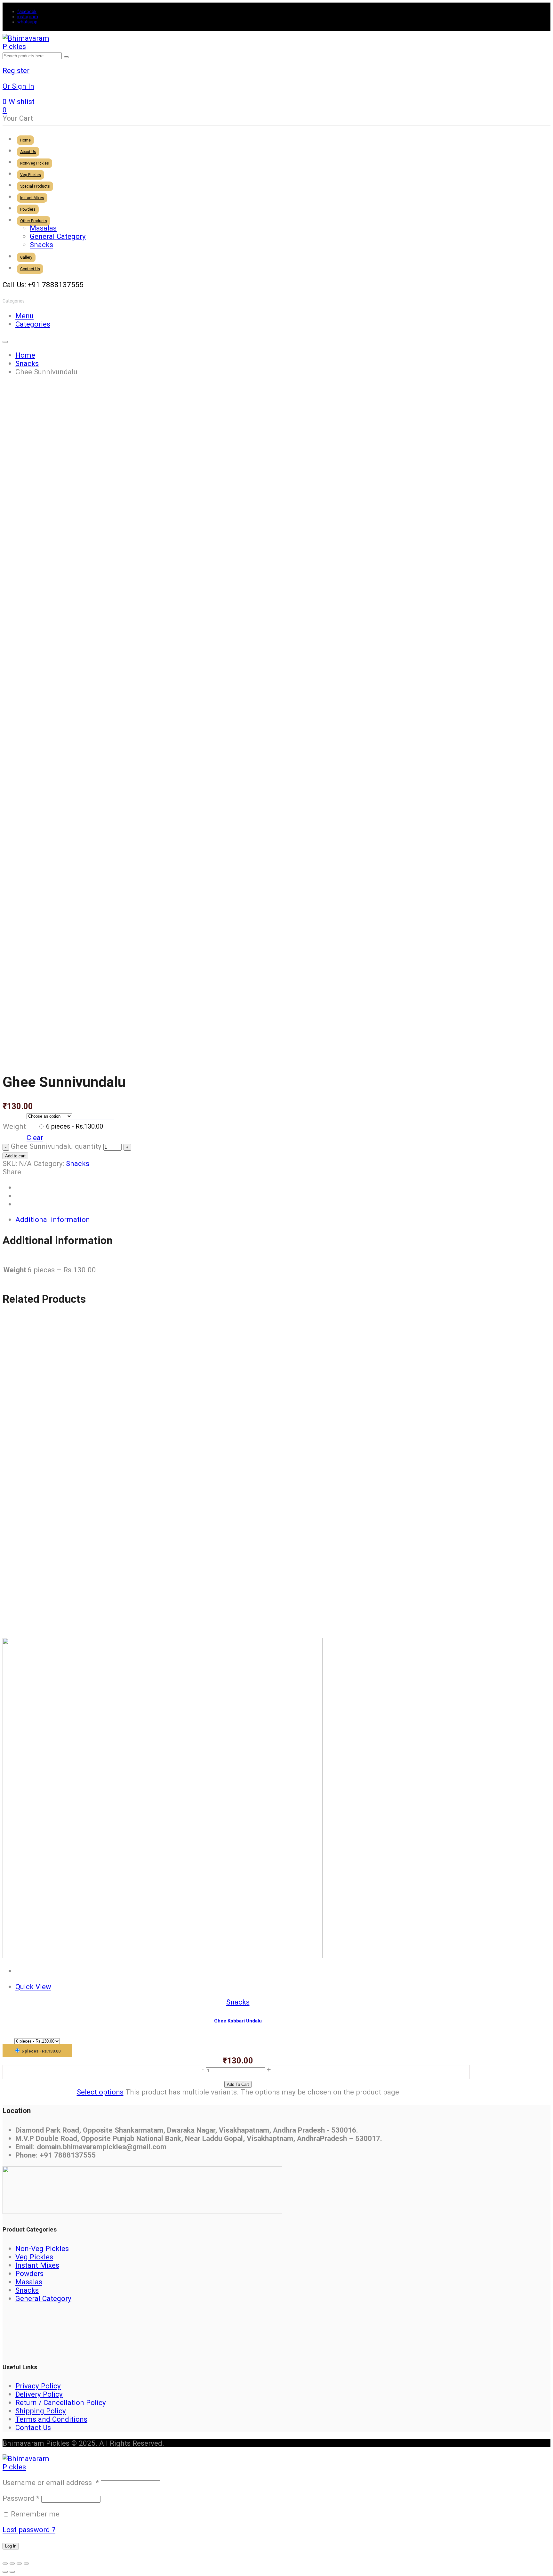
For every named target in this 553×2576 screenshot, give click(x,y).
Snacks (78, 1163)
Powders (29, 2273)
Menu (24, 316)
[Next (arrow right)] (12, 2572)
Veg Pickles (34, 2257)
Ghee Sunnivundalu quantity (56, 1146)
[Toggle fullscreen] (12, 2564)
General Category (43, 2298)
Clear (35, 1138)
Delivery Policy (39, 2394)
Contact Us (33, 2427)
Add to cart (15, 1156)
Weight (14, 1126)
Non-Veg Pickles (42, 2248)
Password (21, 2498)
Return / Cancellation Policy (61, 2402)
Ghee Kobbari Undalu (238, 2021)
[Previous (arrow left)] (5, 2572)
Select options (100, 2092)
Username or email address (51, 2483)
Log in (11, 2546)
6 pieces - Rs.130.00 (74, 1126)
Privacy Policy (38, 2386)
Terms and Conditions (51, 2419)
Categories (33, 324)
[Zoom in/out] (5, 2564)
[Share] (19, 2564)
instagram (28, 17)
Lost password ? (29, 2530)
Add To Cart (238, 2084)
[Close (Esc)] (26, 2564)
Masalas (29, 2282)
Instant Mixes (37, 2265)
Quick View (33, 1987)
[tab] (244, 1219)
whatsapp (27, 22)
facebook (27, 12)
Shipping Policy (41, 2411)
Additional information (53, 1219)
